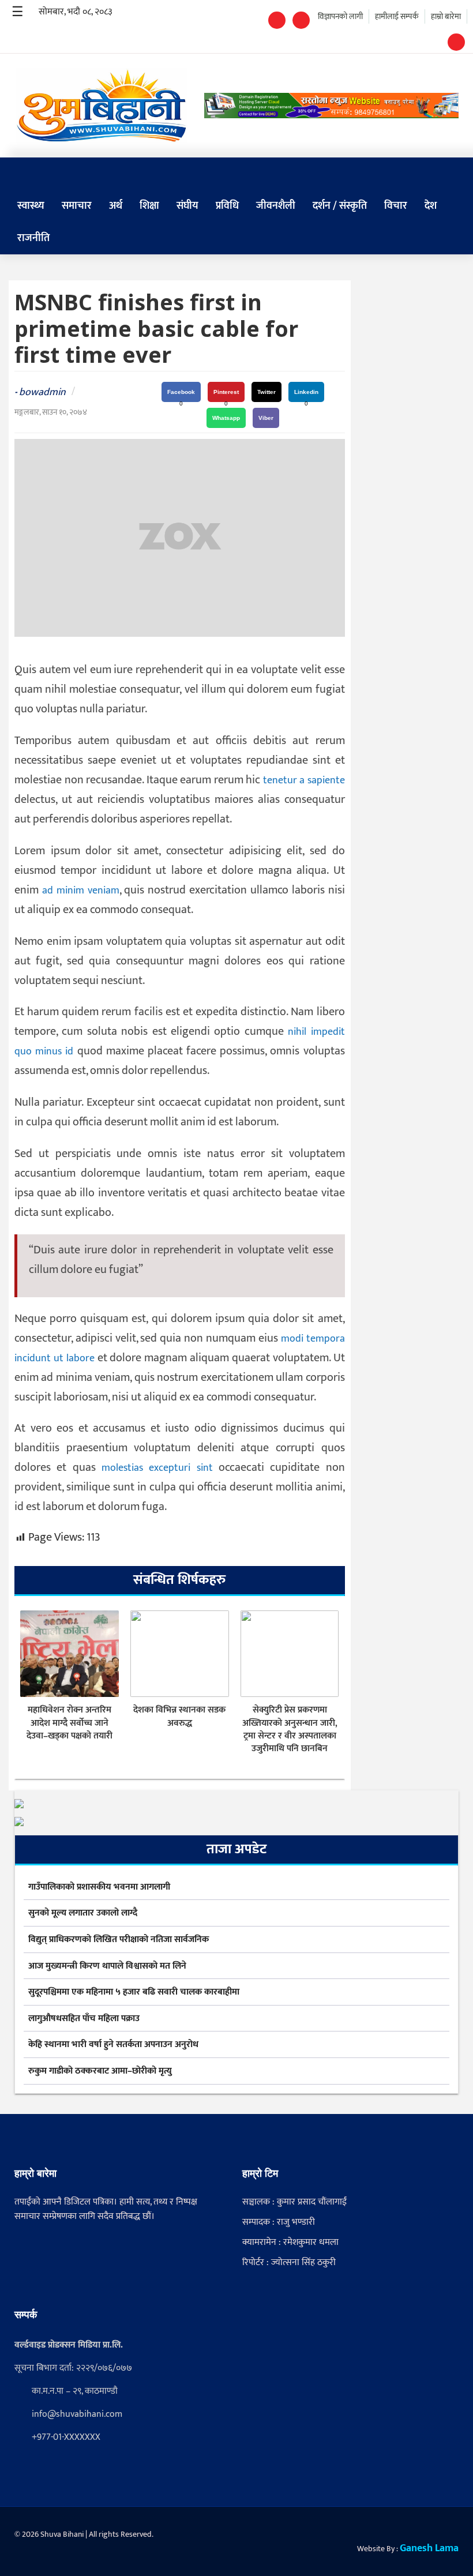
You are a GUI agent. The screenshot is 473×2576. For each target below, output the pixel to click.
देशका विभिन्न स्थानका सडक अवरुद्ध (179, 1717)
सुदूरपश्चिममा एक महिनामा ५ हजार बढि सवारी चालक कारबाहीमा (134, 1992)
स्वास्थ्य (31, 206)
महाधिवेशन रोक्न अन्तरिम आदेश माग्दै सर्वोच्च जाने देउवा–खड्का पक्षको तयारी (70, 1723)
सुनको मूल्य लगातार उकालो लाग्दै (83, 1913)
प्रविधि (227, 206)
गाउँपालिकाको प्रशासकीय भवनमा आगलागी (99, 1887)
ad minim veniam (81, 891)
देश (431, 206)
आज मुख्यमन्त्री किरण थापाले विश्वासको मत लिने (107, 1966)
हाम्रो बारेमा (446, 16)
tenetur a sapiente (304, 780)
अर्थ (116, 206)
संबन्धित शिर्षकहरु (179, 1580)
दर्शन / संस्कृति (340, 206)
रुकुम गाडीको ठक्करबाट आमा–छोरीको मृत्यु (100, 2071)
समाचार (77, 206)
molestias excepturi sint (157, 1468)
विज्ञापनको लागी (340, 16)
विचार (396, 206)
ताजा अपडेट (236, 1849)
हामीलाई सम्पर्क (397, 16)
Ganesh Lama (429, 2548)
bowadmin (42, 392)
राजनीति (33, 238)
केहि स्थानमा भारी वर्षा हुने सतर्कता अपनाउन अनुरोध (113, 2045)
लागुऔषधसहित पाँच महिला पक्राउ (84, 2019)
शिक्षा (149, 206)
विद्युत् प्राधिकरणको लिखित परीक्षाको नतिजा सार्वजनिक (119, 1940)
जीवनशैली (276, 206)
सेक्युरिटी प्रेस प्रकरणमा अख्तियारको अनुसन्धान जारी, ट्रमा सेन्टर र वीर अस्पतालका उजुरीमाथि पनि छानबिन (290, 1730)
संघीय (187, 206)
